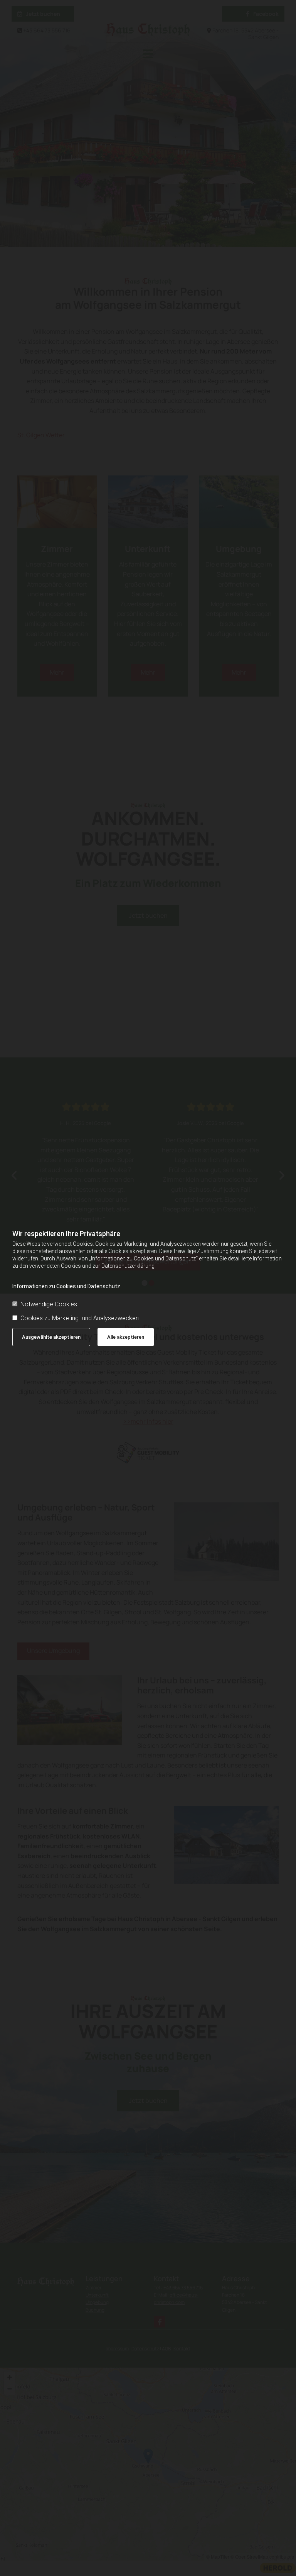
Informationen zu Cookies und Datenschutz (66, 1286)
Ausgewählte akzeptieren (51, 1337)
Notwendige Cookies (49, 1304)
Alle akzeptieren (126, 1337)
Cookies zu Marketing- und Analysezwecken (80, 1318)
